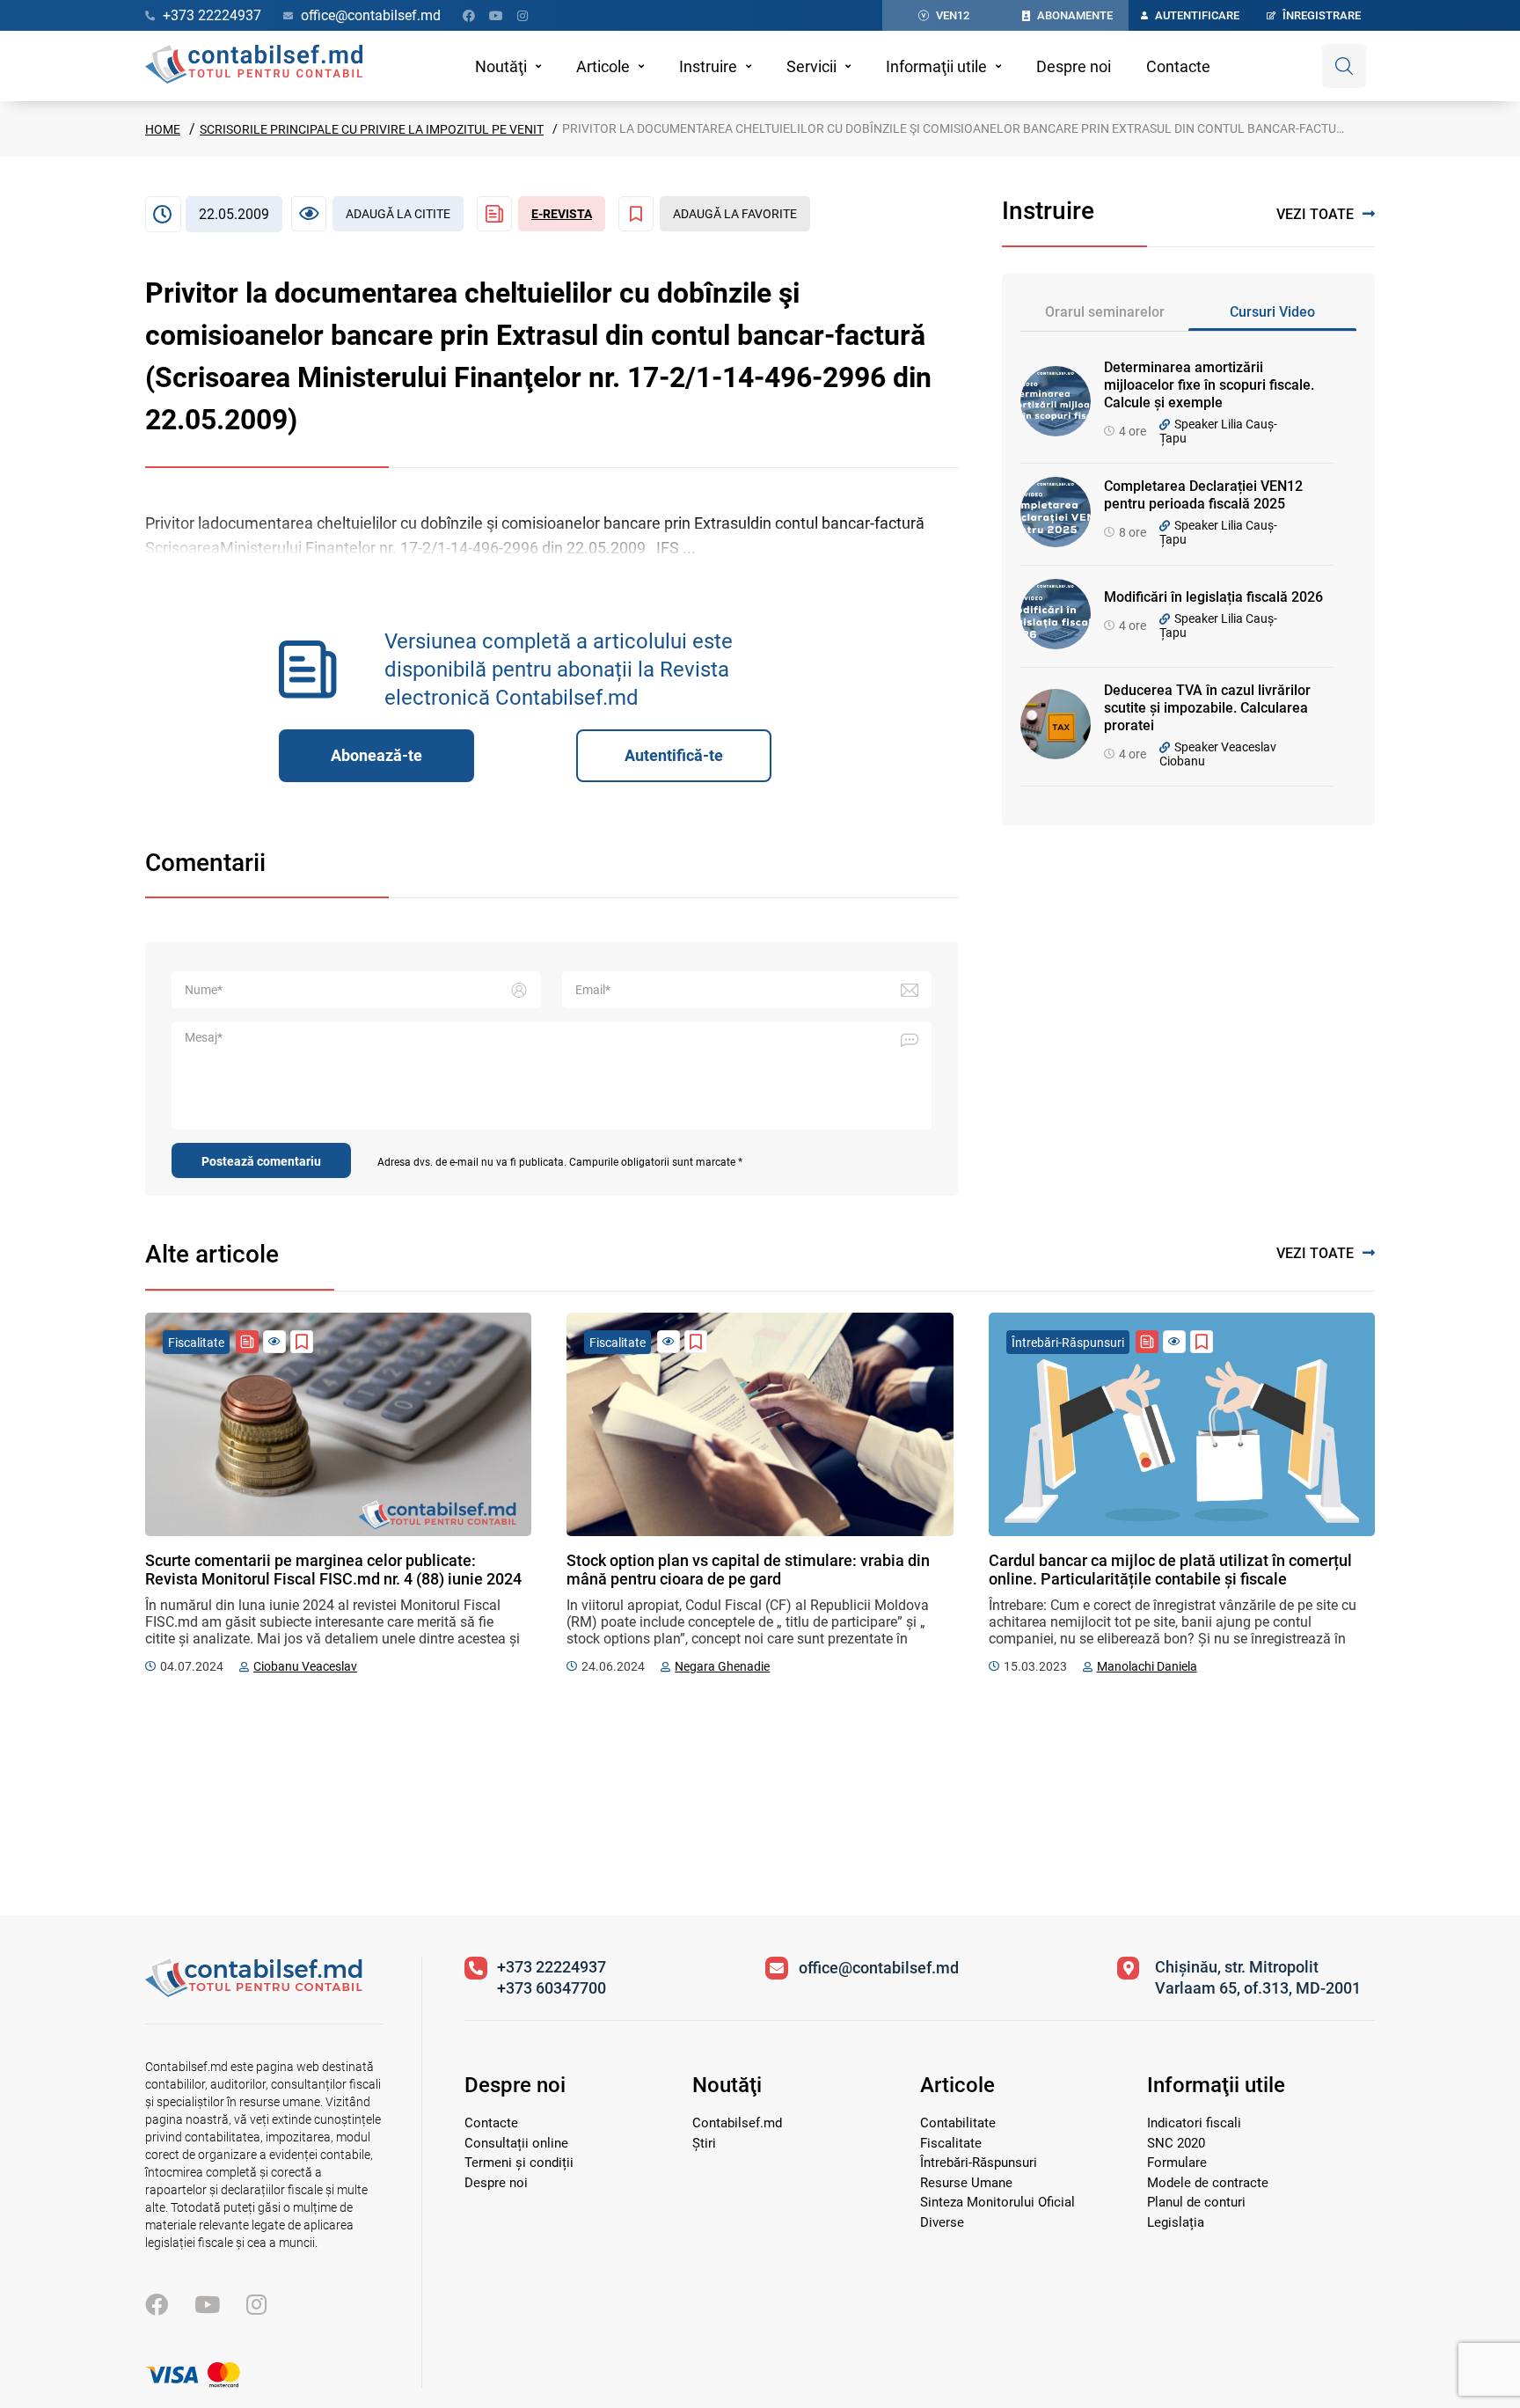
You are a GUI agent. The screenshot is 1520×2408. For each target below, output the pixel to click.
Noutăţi (501, 66)
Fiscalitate (951, 2143)
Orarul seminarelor (1105, 312)
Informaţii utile (936, 66)
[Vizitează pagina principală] (254, 66)
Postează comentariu (261, 1161)
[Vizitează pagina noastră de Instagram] (522, 16)
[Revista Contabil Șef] (247, 1342)
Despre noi (1074, 66)
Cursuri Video (1272, 312)
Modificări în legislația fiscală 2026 (1213, 597)
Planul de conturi (1196, 2202)
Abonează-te (376, 755)
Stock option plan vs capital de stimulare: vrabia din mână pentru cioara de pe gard (748, 1570)
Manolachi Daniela (1147, 1666)
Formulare (1177, 2163)
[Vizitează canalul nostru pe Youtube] (496, 16)
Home (163, 129)
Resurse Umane (966, 2183)
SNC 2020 (1176, 2143)
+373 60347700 (552, 1988)
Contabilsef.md (737, 2123)
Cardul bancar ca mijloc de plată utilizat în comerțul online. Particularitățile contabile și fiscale (1170, 1570)
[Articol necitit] (274, 1342)
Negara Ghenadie (722, 1666)
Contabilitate (958, 2123)
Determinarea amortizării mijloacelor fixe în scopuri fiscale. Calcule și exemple (1209, 385)
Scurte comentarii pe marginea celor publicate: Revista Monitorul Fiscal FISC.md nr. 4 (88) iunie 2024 (333, 1570)
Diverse (942, 2222)
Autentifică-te (674, 755)
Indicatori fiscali (1194, 2123)
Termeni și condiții (519, 2163)
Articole (603, 66)
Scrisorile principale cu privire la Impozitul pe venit (372, 129)
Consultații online (516, 2143)
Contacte (1178, 66)
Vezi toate (1315, 214)
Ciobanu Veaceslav (305, 1666)
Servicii (811, 66)
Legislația (1176, 2222)
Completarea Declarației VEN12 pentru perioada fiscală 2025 (1203, 495)
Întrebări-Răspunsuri (979, 2163)
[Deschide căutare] (1344, 66)
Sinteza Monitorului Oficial (997, 2202)
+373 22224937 (552, 1967)
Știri (704, 2143)
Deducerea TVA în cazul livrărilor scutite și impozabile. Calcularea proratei (1207, 708)
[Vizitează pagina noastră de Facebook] (469, 16)
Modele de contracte (1208, 2183)
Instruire (708, 66)
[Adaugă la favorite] (302, 1342)
